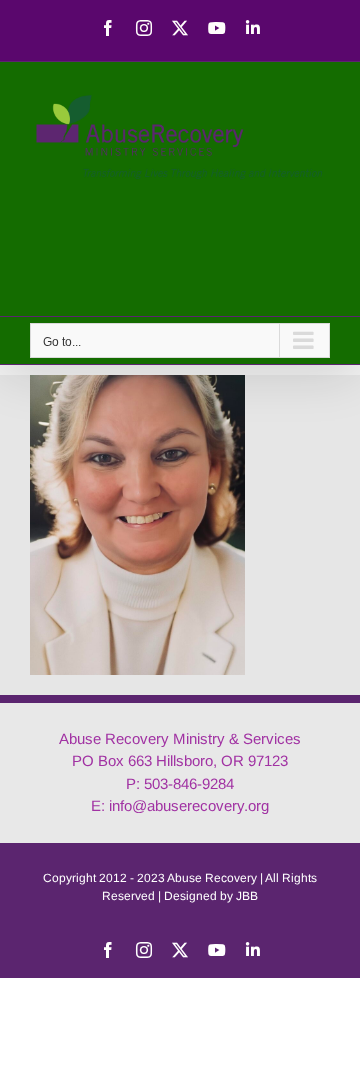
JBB (247, 896)
